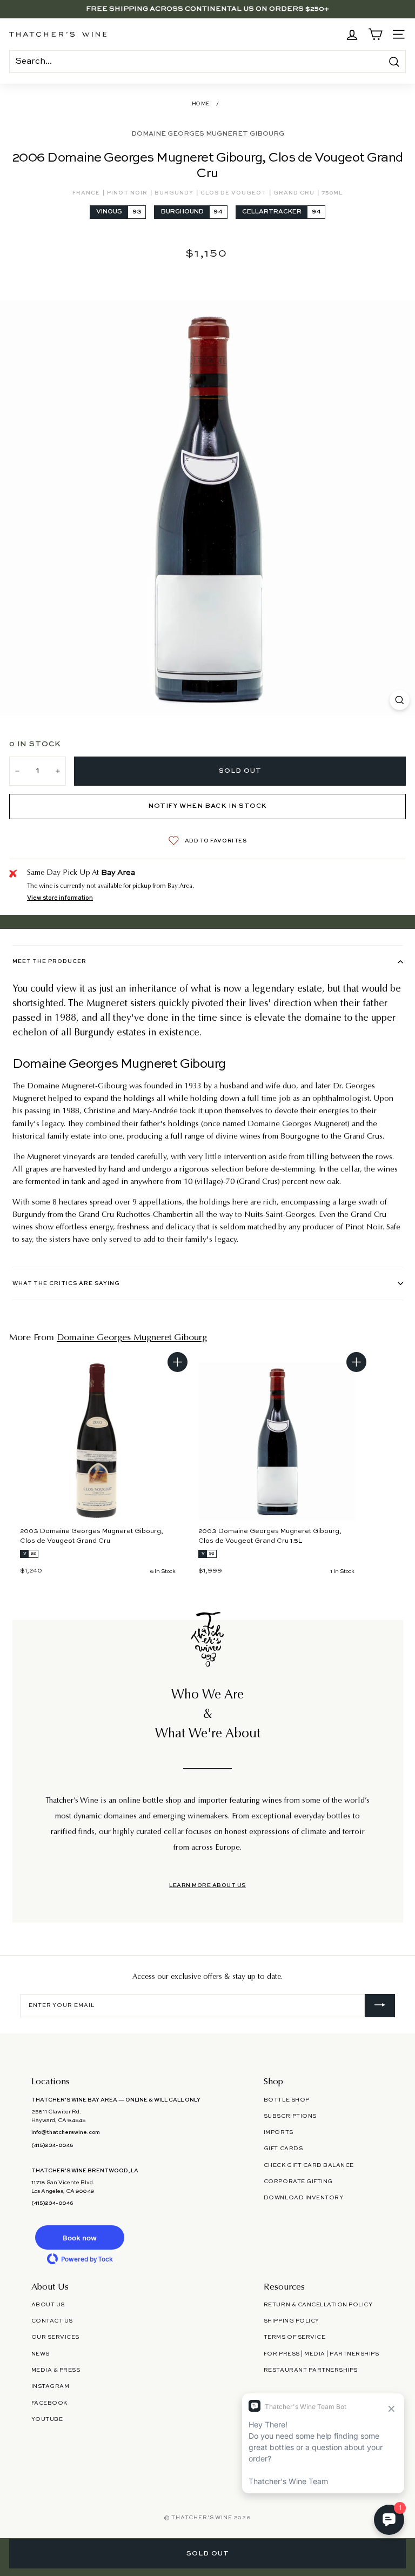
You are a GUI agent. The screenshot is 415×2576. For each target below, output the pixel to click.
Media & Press (56, 2370)
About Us (48, 2305)
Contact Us (52, 2321)
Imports (279, 2132)
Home (201, 104)
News (41, 2354)
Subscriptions (290, 2116)
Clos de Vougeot (234, 193)
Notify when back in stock (207, 806)
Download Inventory (303, 2198)
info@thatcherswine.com (66, 2132)
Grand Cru (295, 193)
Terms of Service (294, 2337)
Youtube (47, 2419)
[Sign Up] (380, 2006)
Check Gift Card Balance (309, 2165)
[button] (80, 2237)
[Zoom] (400, 700)
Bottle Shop (287, 2100)
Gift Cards (283, 2149)
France (87, 193)
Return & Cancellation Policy (318, 2305)
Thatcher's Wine (202, 2518)
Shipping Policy (292, 2321)
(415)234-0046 (52, 2145)
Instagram (51, 2386)
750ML (332, 193)
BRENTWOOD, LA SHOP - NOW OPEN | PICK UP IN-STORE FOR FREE (207, 9)
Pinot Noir (128, 193)
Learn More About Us (207, 1885)
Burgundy (175, 193)
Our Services (55, 2337)
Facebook (49, 2403)
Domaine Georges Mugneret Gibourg (208, 134)
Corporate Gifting (298, 2182)
